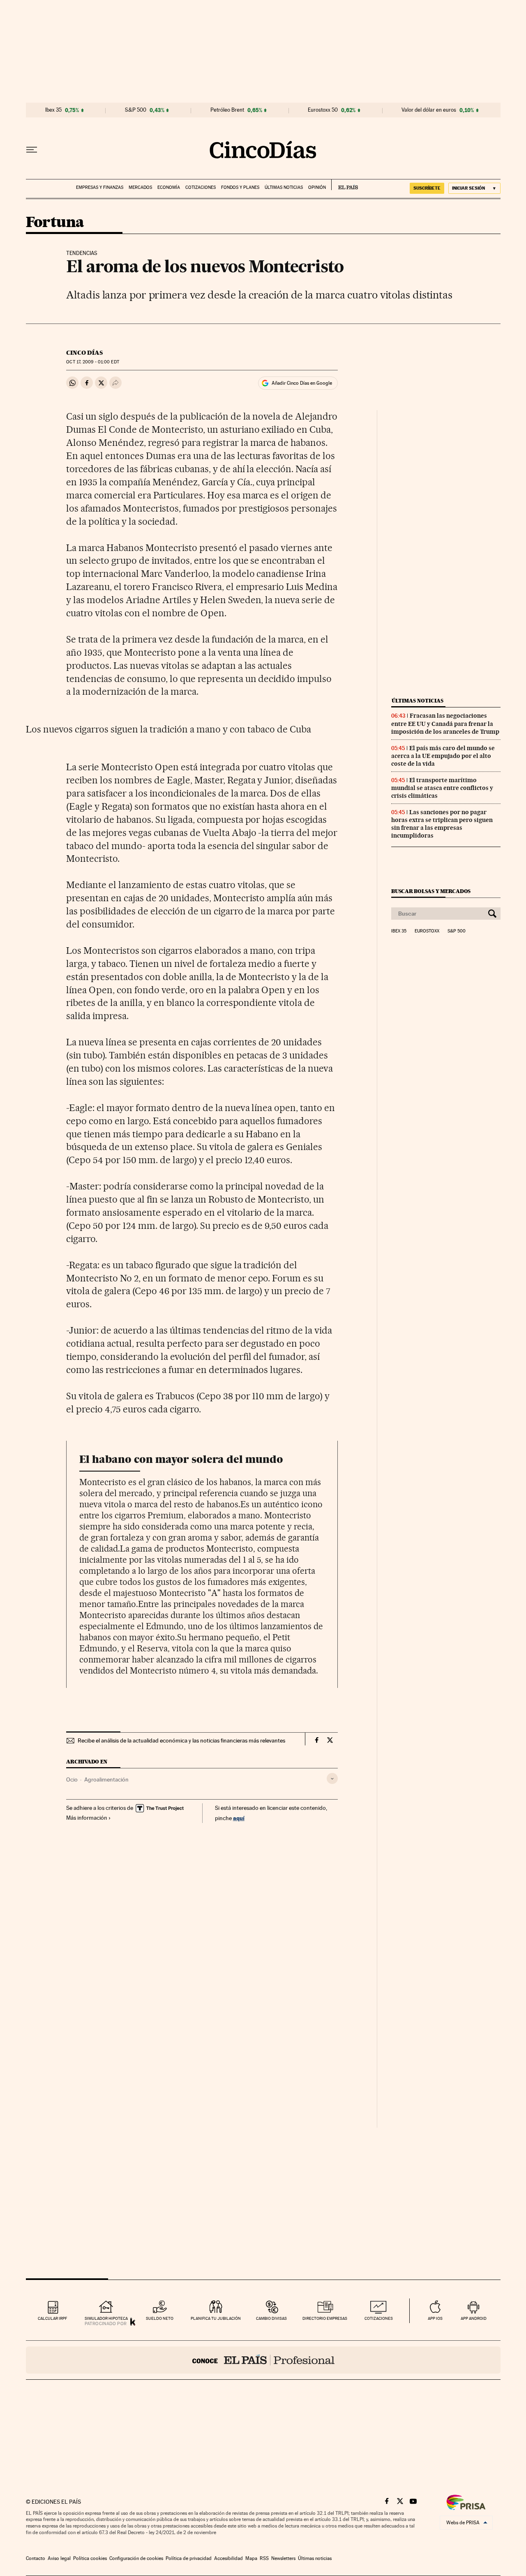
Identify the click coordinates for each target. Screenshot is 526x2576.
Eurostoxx (427, 931)
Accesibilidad (228, 2558)
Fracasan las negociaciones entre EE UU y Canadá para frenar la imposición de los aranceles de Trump (445, 723)
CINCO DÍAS (84, 353)
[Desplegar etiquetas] (332, 1778)
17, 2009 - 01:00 (92, 362)
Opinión (317, 187)
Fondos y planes (240, 187)
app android (474, 2318)
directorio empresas (325, 2318)
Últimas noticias (284, 187)
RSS (264, 2558)
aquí (239, 1818)
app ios (435, 2318)
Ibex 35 (53, 110)
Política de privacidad (189, 2558)
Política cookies (90, 2558)
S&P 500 (136, 110)
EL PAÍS (345, 185)
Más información (87, 1818)
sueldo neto (160, 2318)
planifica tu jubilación (216, 2318)
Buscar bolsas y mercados (431, 891)
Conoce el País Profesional (263, 2360)
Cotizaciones (201, 187)
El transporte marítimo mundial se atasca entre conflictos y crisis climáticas (442, 788)
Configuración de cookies (136, 2558)
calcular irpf (52, 2318)
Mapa (251, 2558)
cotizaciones (379, 2318)
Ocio (72, 1779)
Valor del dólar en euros (429, 110)
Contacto (36, 2558)
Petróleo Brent (227, 110)
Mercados (140, 187)
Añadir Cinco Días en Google (302, 383)
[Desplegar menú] (32, 150)
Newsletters (283, 2558)
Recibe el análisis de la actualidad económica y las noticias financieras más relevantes (181, 1740)
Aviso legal (59, 2558)
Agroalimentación (106, 1779)
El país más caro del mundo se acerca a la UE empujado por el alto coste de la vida (443, 756)
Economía (169, 187)
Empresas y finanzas (100, 187)
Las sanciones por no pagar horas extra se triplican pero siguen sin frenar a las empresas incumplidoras (442, 824)
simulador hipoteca (106, 2318)
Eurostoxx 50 (323, 110)
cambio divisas (271, 2318)
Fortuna (55, 223)
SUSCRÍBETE (427, 188)
